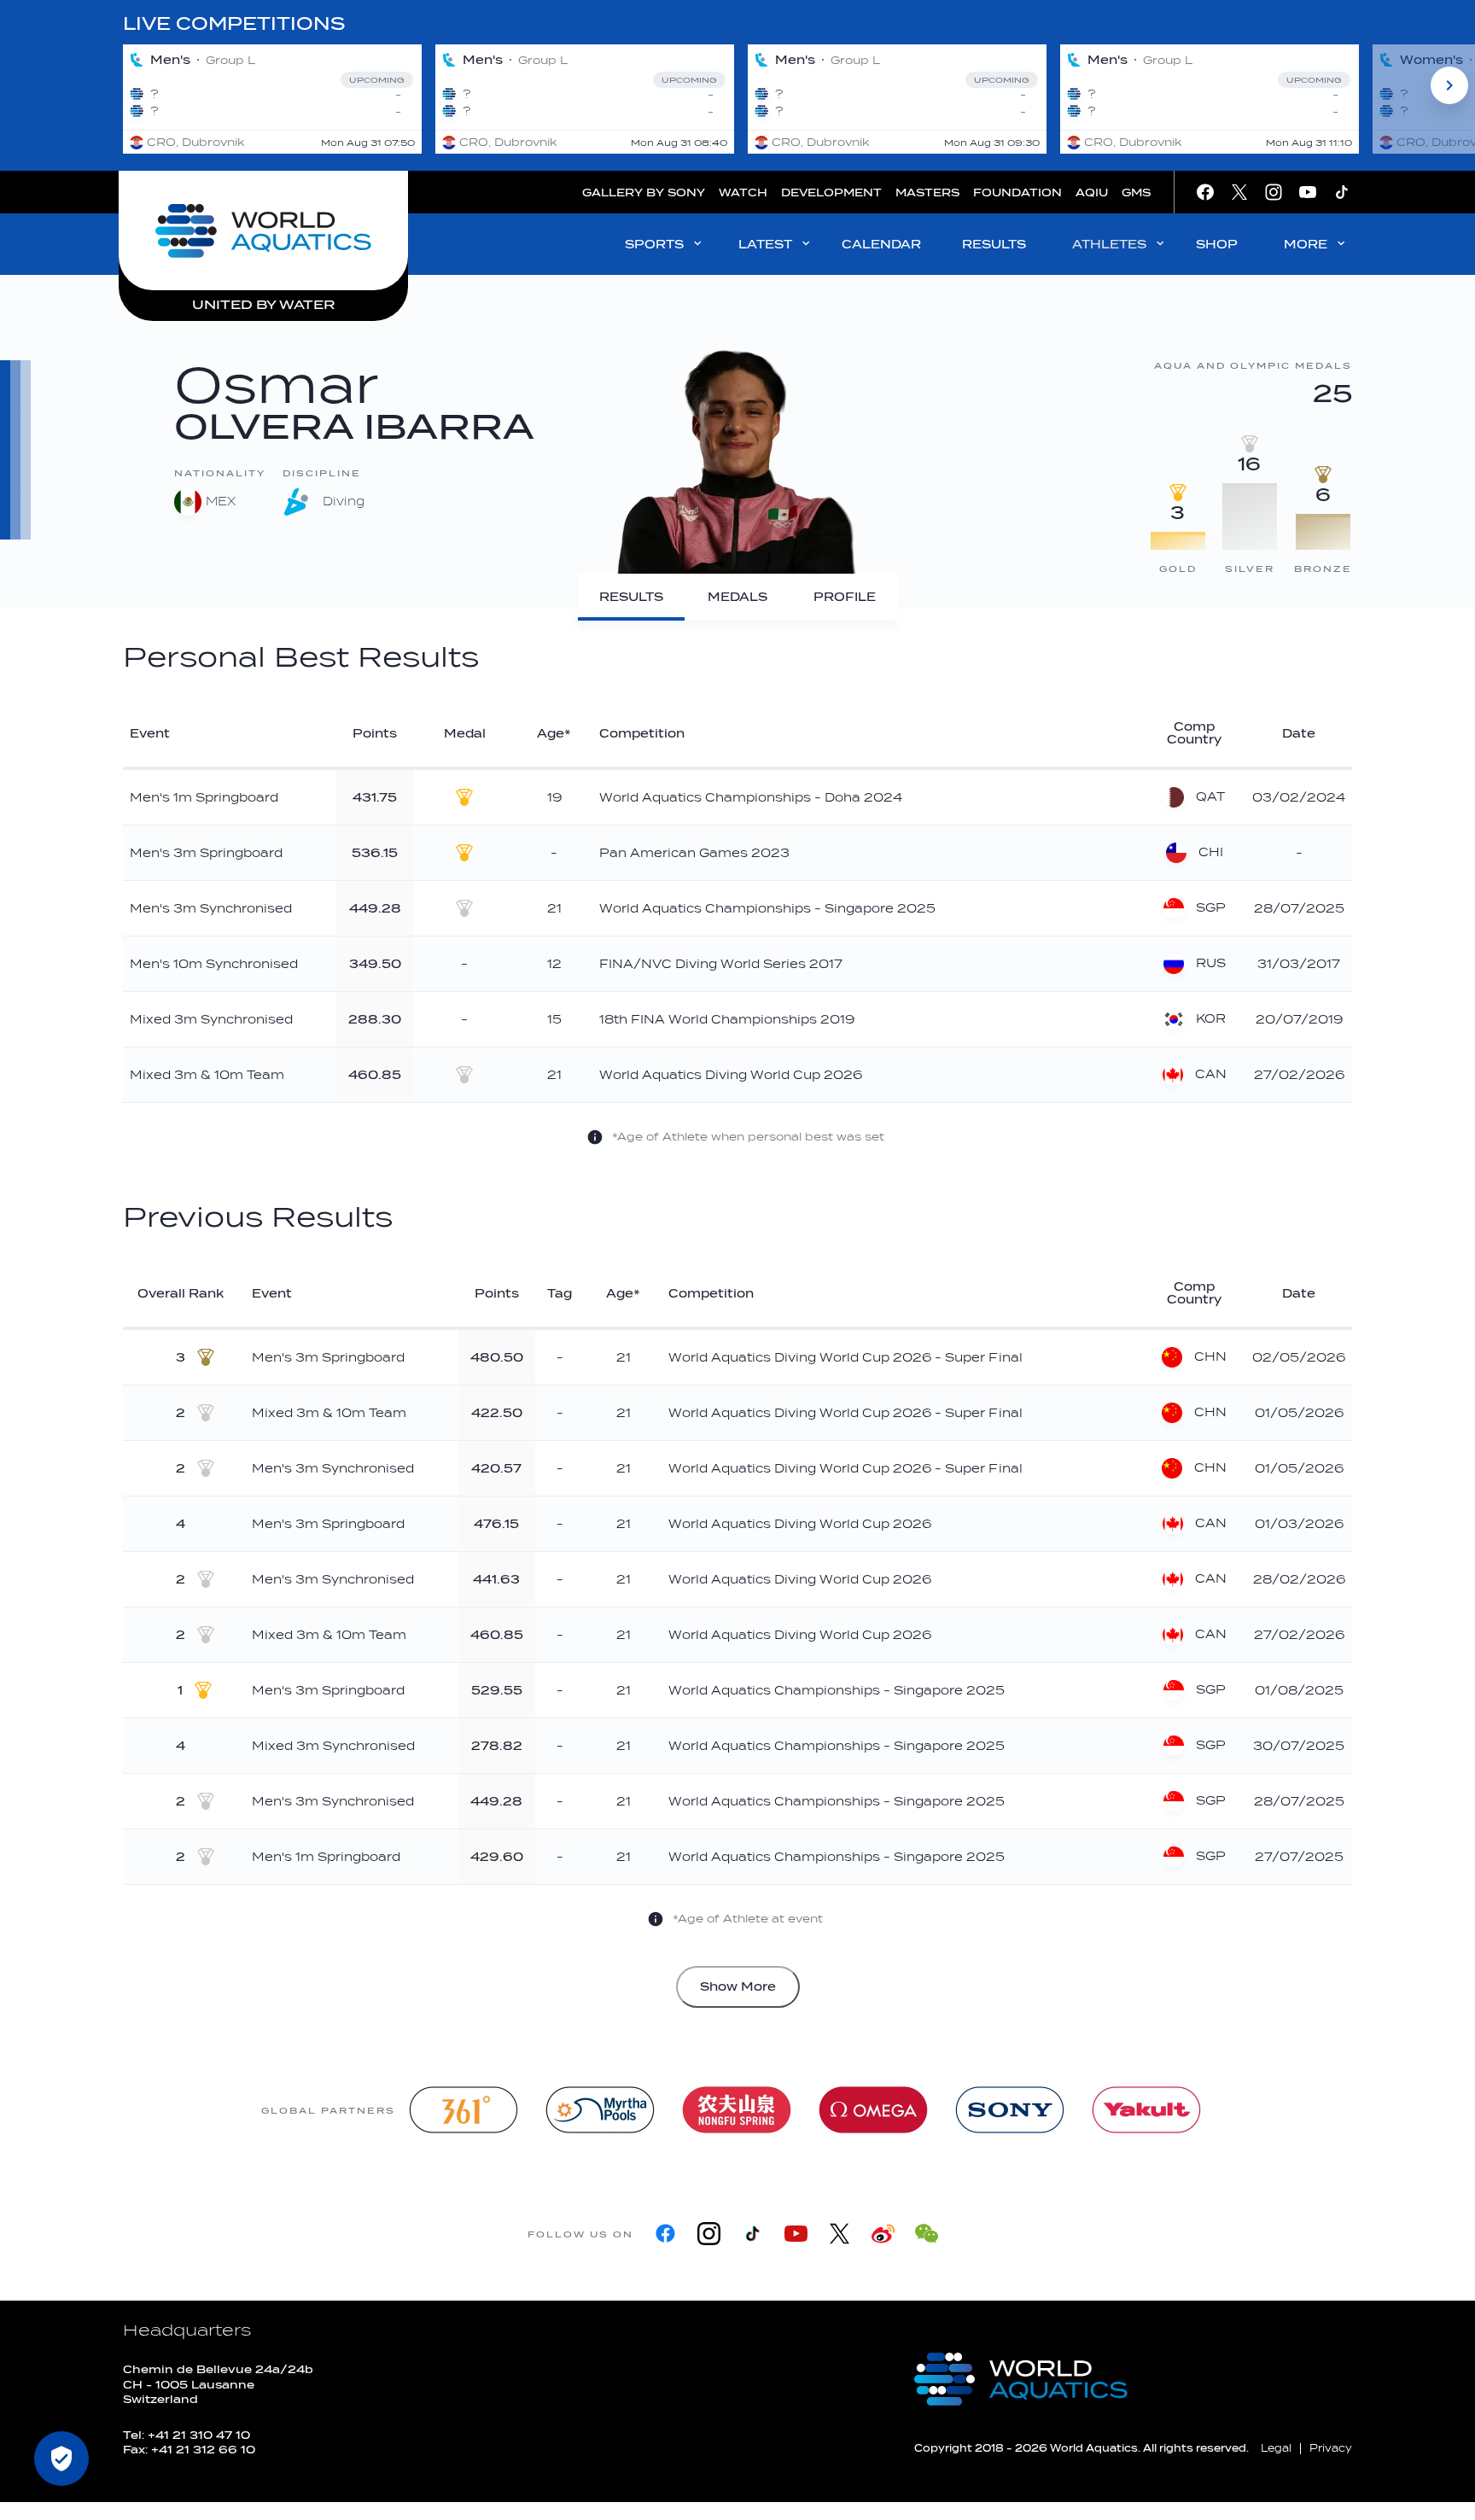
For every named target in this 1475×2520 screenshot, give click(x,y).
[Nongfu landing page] (737, 2110)
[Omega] (873, 2110)
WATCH (743, 192)
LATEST (765, 245)
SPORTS (654, 245)
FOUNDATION (1017, 192)
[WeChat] (927, 2234)
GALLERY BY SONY (644, 192)
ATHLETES (1109, 245)
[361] (463, 2110)
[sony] (1010, 2110)
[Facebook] (665, 2234)
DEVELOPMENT (831, 192)
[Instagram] (709, 2234)
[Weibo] (883, 2234)
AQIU (1092, 192)
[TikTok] (752, 2234)
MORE (1306, 245)
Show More (738, 1987)
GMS (1136, 192)
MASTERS (927, 192)
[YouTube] (796, 2234)
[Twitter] (840, 2234)
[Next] (1449, 85)
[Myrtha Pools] (600, 2110)
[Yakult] (1146, 2110)
